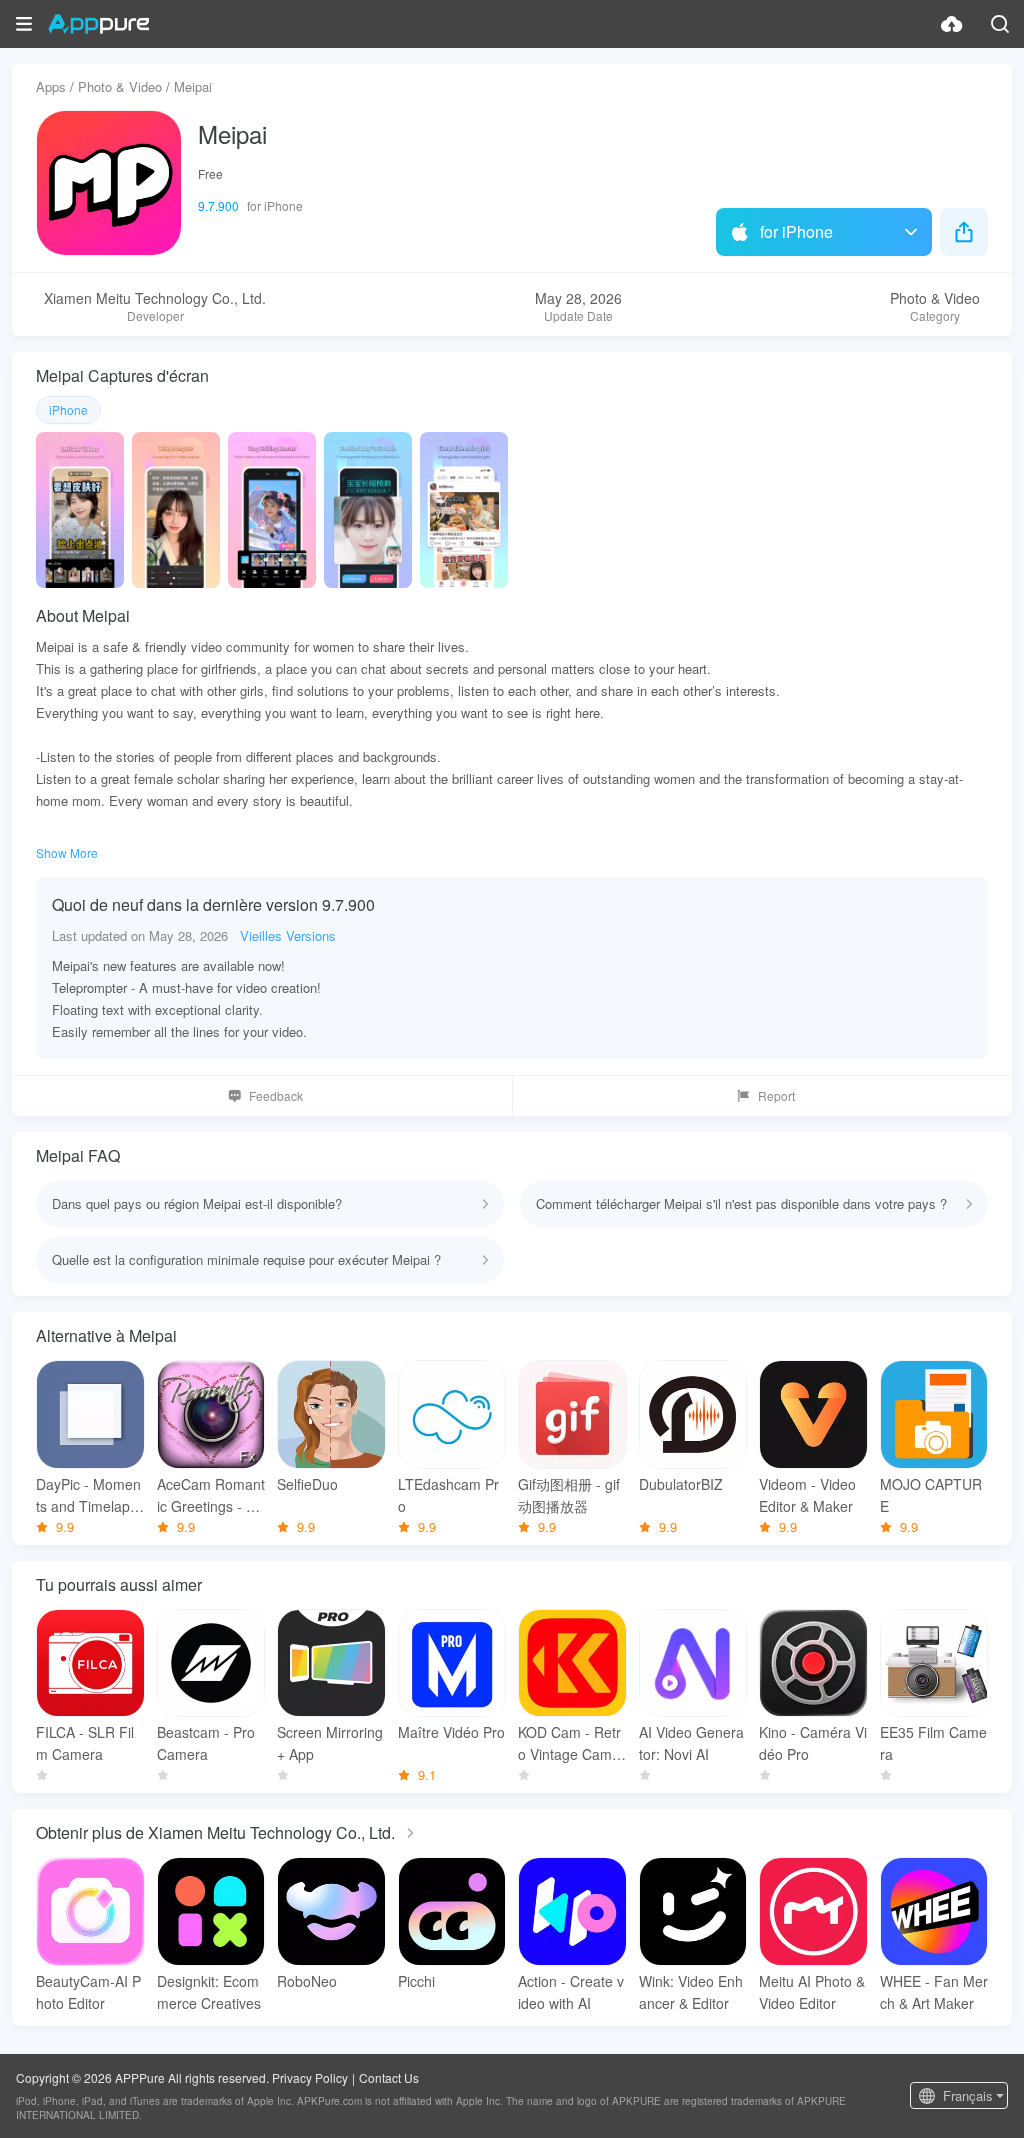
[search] (1000, 24)
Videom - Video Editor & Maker (807, 1495)
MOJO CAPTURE (931, 1495)
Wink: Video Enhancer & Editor (691, 1992)
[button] (24, 24)
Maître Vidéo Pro (451, 1732)
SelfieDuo (307, 1484)
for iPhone (796, 231)
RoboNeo (307, 1981)
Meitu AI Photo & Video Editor (812, 1992)
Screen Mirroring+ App (330, 1743)
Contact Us (389, 2077)
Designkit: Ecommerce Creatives (209, 1992)
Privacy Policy (310, 2077)
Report (776, 1095)
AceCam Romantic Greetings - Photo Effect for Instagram (211, 1495)
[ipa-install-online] (952, 24)
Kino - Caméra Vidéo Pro (813, 1743)
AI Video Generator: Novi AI (691, 1743)
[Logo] (98, 24)
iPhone (68, 409)
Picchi (416, 1981)
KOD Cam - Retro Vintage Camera (571, 1743)
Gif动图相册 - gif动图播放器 (569, 1495)
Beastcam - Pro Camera (206, 1743)
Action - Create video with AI (571, 1992)
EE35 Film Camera (933, 1743)
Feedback (276, 1095)
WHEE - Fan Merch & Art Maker (934, 1992)
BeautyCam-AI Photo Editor (88, 1992)
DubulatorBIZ (681, 1484)
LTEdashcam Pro (448, 1495)
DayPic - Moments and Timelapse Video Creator (88, 1495)
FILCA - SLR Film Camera (85, 1743)
